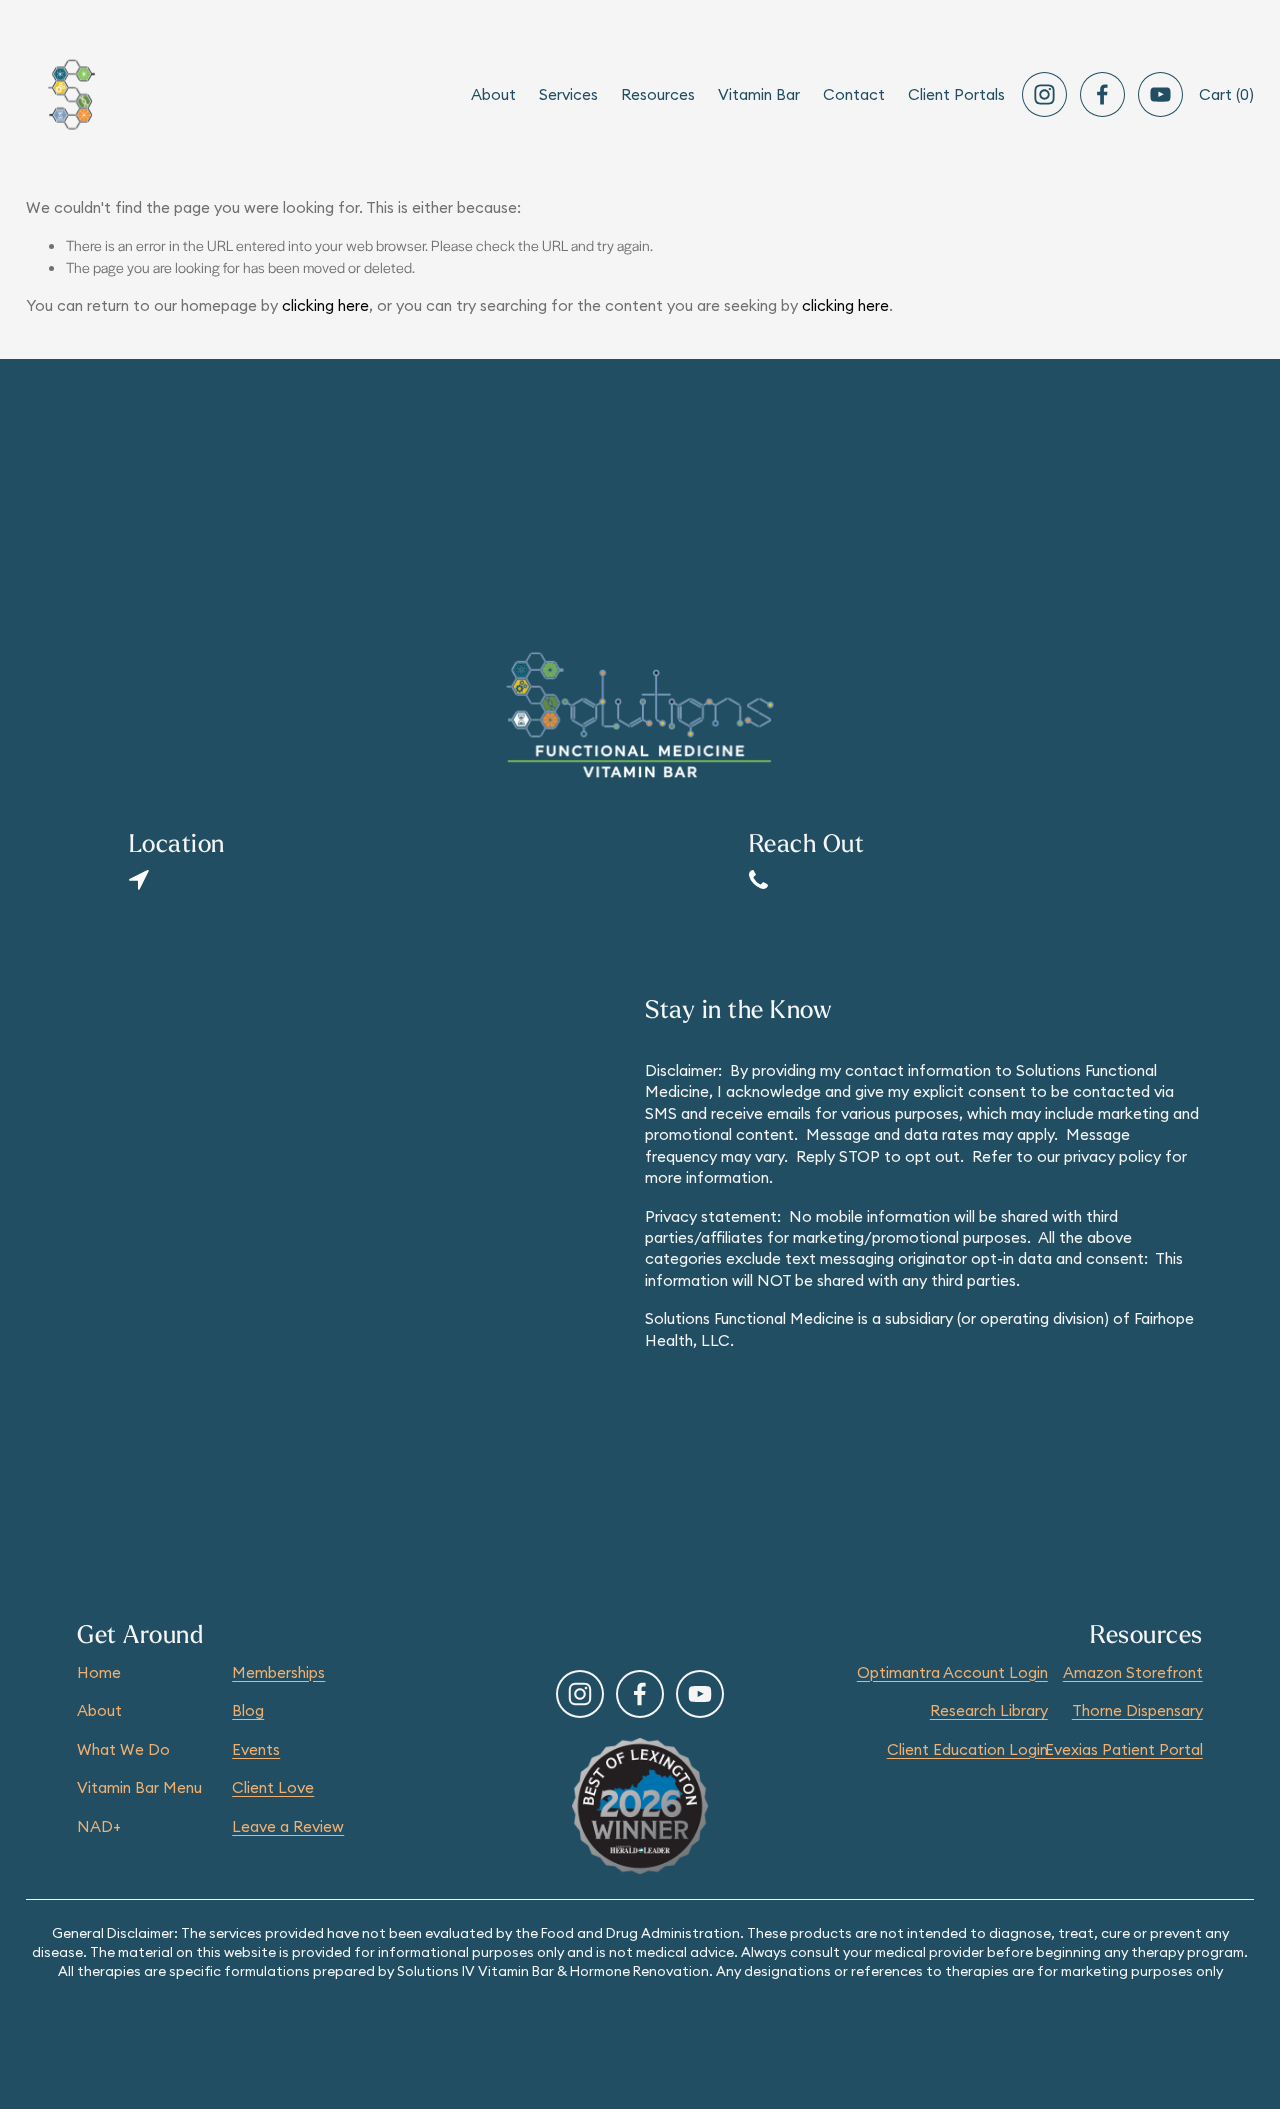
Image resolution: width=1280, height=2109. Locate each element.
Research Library (989, 1710)
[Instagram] (1044, 94)
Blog (248, 1710)
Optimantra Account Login (952, 1672)
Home (99, 1672)
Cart (1226, 94)
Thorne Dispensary (1137, 1710)
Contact (854, 94)
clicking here (325, 305)
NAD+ (99, 1826)
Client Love (273, 1787)
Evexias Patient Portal (1124, 1749)
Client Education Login (967, 1749)
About (99, 1710)
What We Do (123, 1749)
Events (256, 1749)
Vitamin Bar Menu (139, 1787)
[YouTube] (1160, 94)
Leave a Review (288, 1826)
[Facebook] (1102, 94)
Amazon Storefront (1133, 1672)
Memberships (278, 1672)
